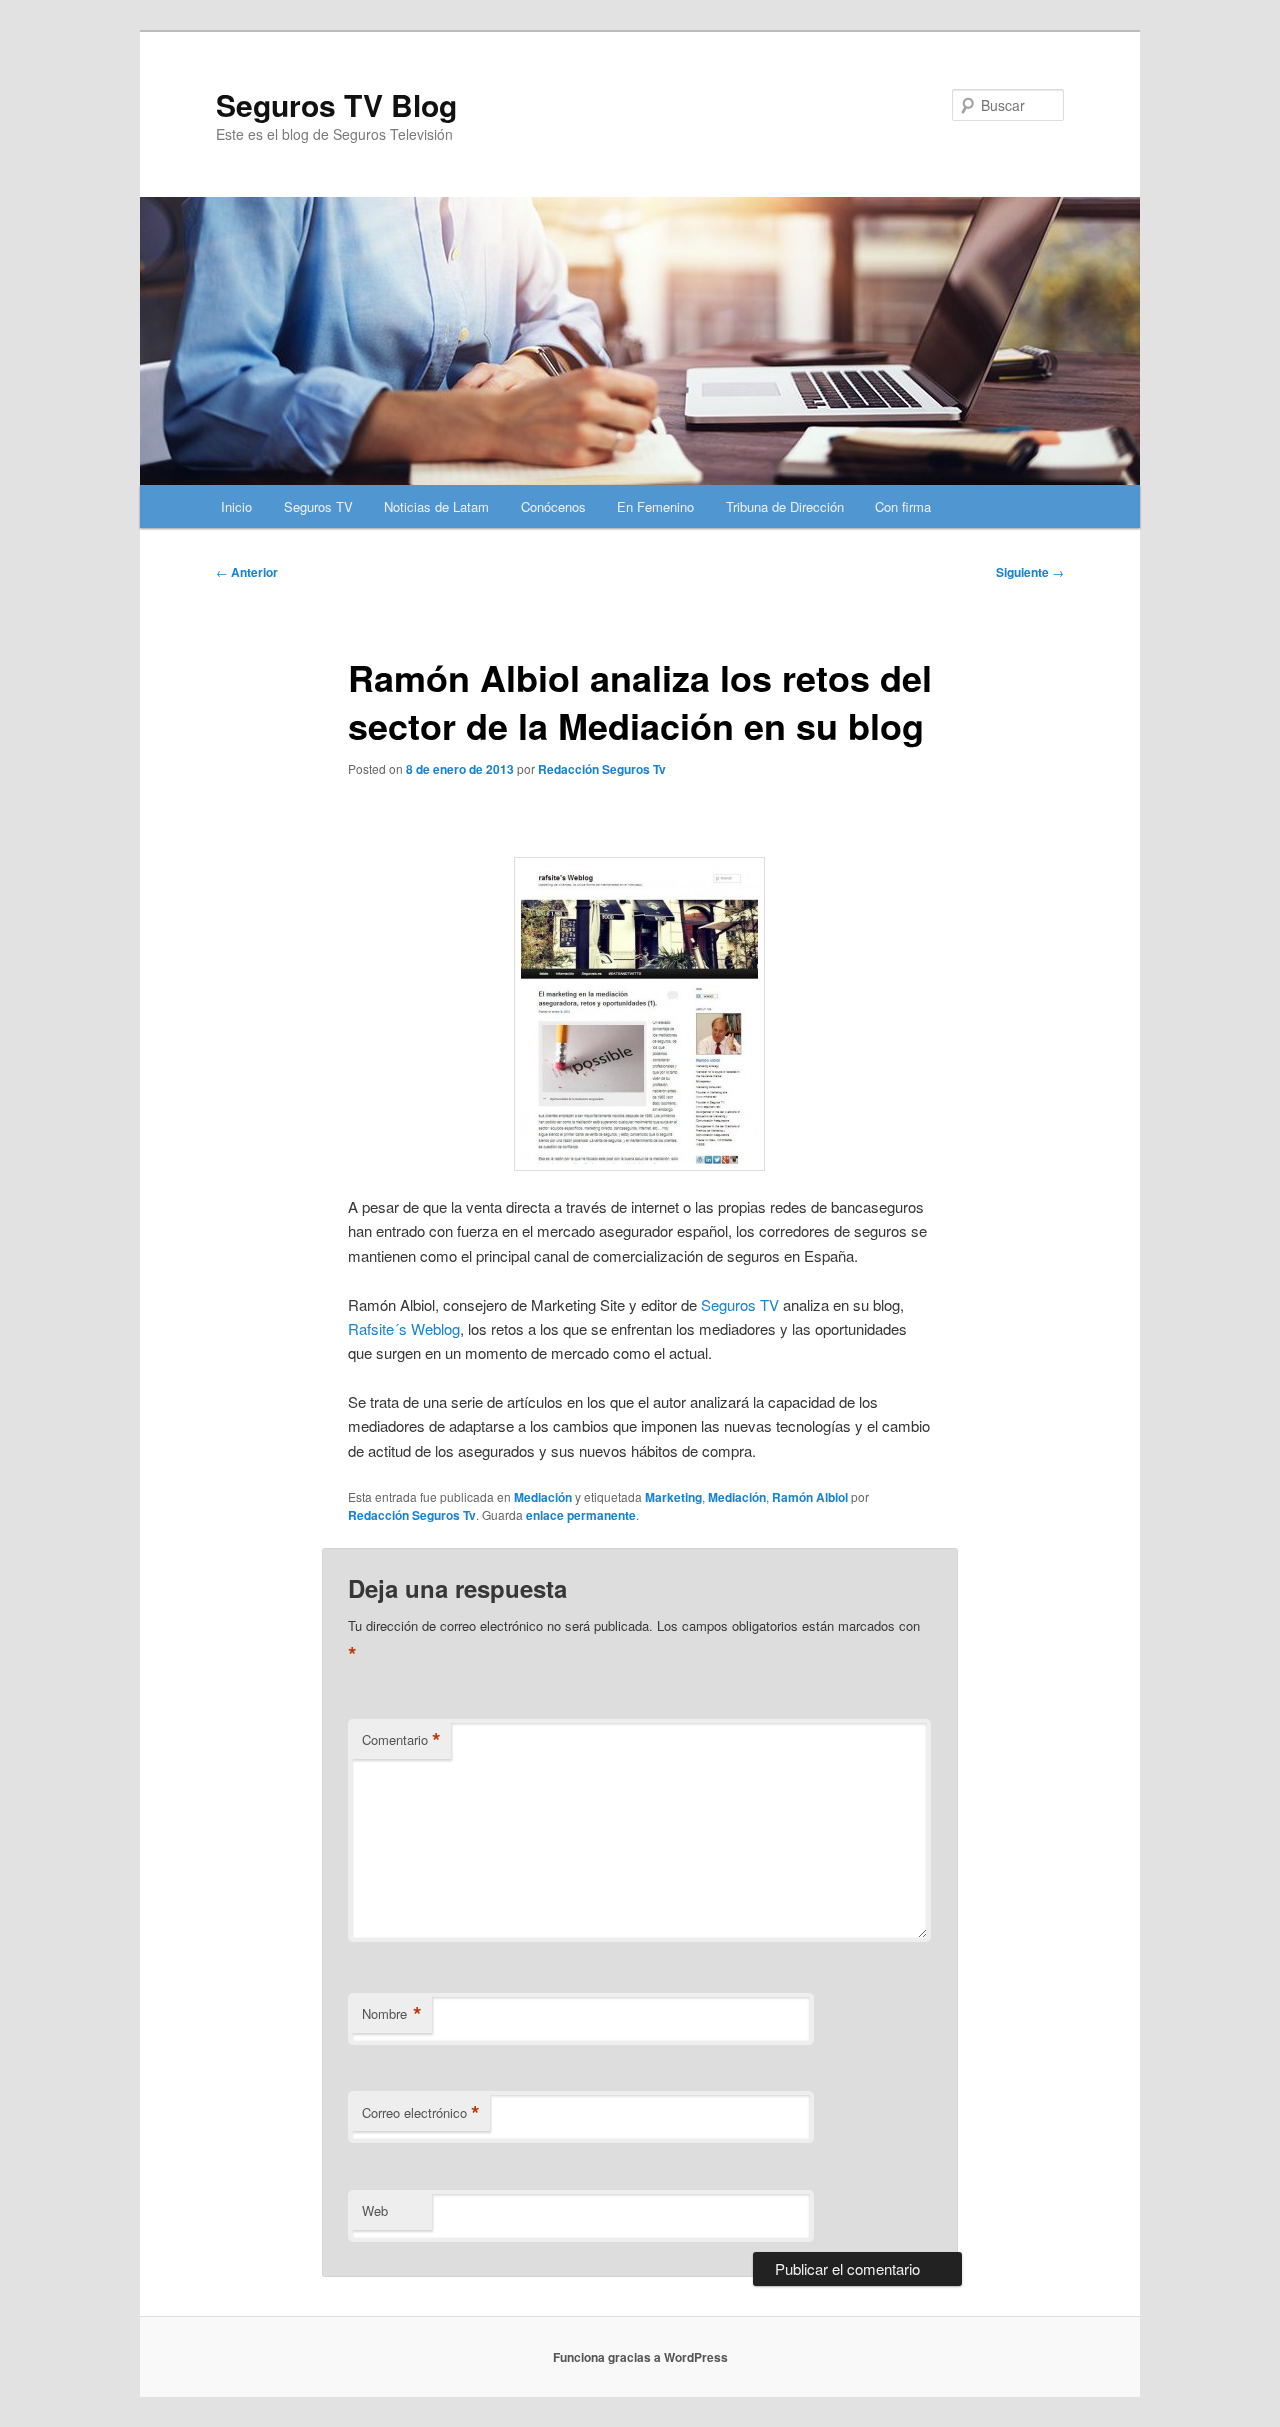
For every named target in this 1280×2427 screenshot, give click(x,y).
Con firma (903, 506)
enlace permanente (581, 1515)
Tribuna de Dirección (785, 506)
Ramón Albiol (810, 1497)
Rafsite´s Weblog (404, 1328)
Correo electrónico (421, 2113)
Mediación (543, 1497)
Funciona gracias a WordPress (640, 2357)
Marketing (673, 1497)
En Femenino (655, 506)
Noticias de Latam (436, 506)
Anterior (247, 572)
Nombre (392, 2014)
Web (375, 2210)
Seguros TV (318, 506)
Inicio (236, 506)
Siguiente (1030, 572)
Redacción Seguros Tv (602, 769)
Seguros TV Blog (336, 104)
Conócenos (553, 506)
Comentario (401, 1740)
